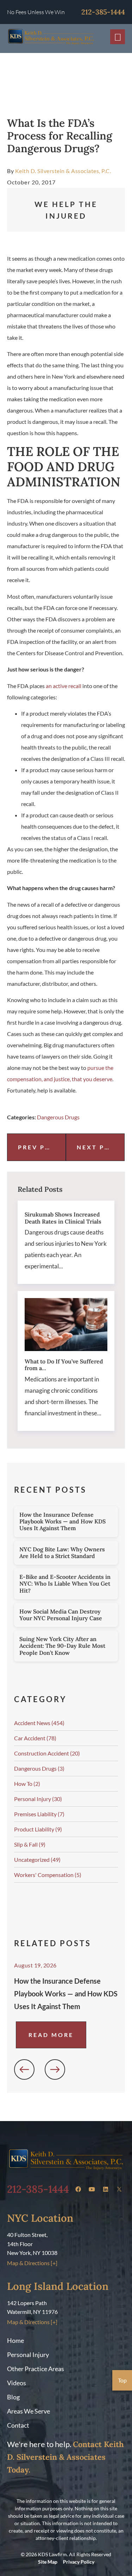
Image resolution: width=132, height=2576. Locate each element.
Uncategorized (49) (37, 1860)
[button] (24, 2069)
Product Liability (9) (38, 1829)
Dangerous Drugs (58, 1117)
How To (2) (27, 1784)
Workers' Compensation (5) (48, 1875)
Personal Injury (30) (38, 1799)
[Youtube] (92, 2189)
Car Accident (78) (35, 1738)
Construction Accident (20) (47, 1753)
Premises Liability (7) (39, 1814)
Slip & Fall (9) (30, 1844)
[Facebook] (78, 2189)
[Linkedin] (106, 2189)
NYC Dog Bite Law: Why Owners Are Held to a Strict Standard (62, 1553)
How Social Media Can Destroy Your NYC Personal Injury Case (61, 1615)
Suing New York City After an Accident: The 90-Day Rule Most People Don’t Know (62, 1646)
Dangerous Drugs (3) (39, 1768)
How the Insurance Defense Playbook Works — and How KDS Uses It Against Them (62, 1521)
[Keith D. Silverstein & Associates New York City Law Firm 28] (119, 2189)
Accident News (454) (39, 1723)
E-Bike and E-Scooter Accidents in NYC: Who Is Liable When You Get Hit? (65, 1583)
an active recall (64, 686)
